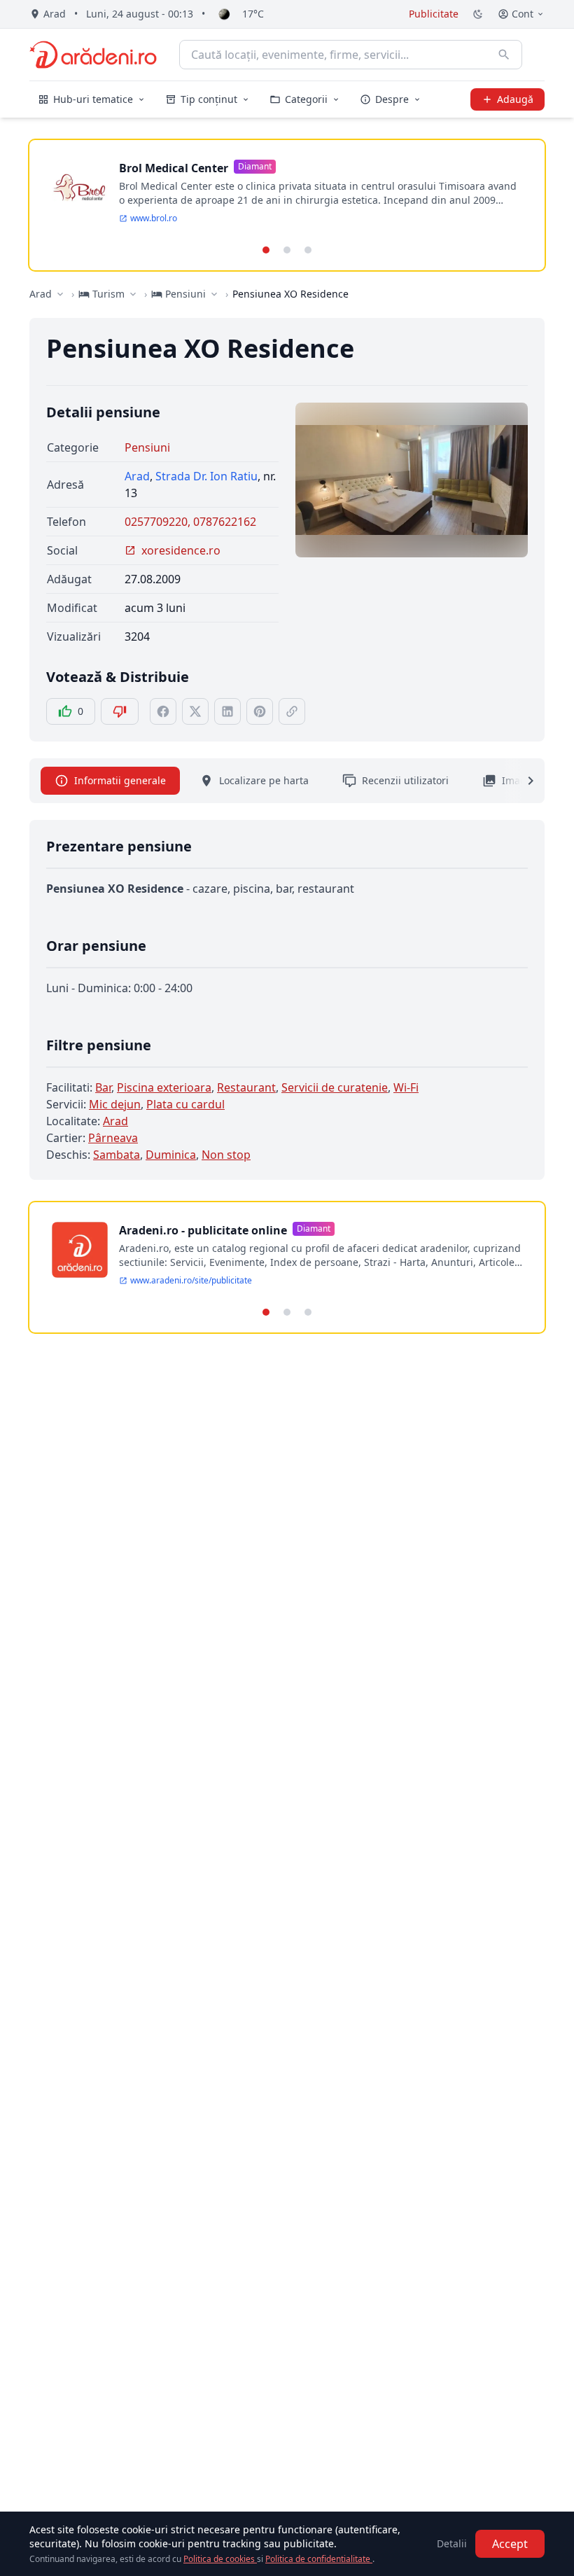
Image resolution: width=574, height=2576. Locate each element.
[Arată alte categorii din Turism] (133, 294)
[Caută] (504, 55)
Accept (510, 2544)
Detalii (452, 2543)
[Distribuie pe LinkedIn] (227, 711)
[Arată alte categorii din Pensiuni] (214, 294)
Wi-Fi (406, 1087)
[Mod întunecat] (478, 14)
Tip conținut (209, 99)
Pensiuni (147, 447)
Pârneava (113, 1138)
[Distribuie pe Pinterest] (260, 711)
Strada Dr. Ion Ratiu (206, 476)
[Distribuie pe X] (195, 711)
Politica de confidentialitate (319, 2559)
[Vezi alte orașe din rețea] (60, 294)
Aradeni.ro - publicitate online (203, 1230)
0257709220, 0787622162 (190, 522)
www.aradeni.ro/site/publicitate (191, 1281)
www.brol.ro (154, 218)
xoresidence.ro (181, 550)
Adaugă (515, 99)
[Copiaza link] (292, 711)
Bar (103, 1087)
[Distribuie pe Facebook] (163, 711)
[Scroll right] (522, 781)
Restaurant (246, 1087)
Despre (392, 99)
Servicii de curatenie (335, 1087)
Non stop (226, 1155)
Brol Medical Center (174, 168)
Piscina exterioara (164, 1087)
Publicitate (434, 14)
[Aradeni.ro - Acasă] (93, 55)
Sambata (117, 1155)
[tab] (266, 250)
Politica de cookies (220, 2559)
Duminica (171, 1155)
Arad (41, 294)
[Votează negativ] (120, 711)
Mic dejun (115, 1104)
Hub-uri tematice (93, 99)
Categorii (306, 99)
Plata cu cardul (185, 1104)
